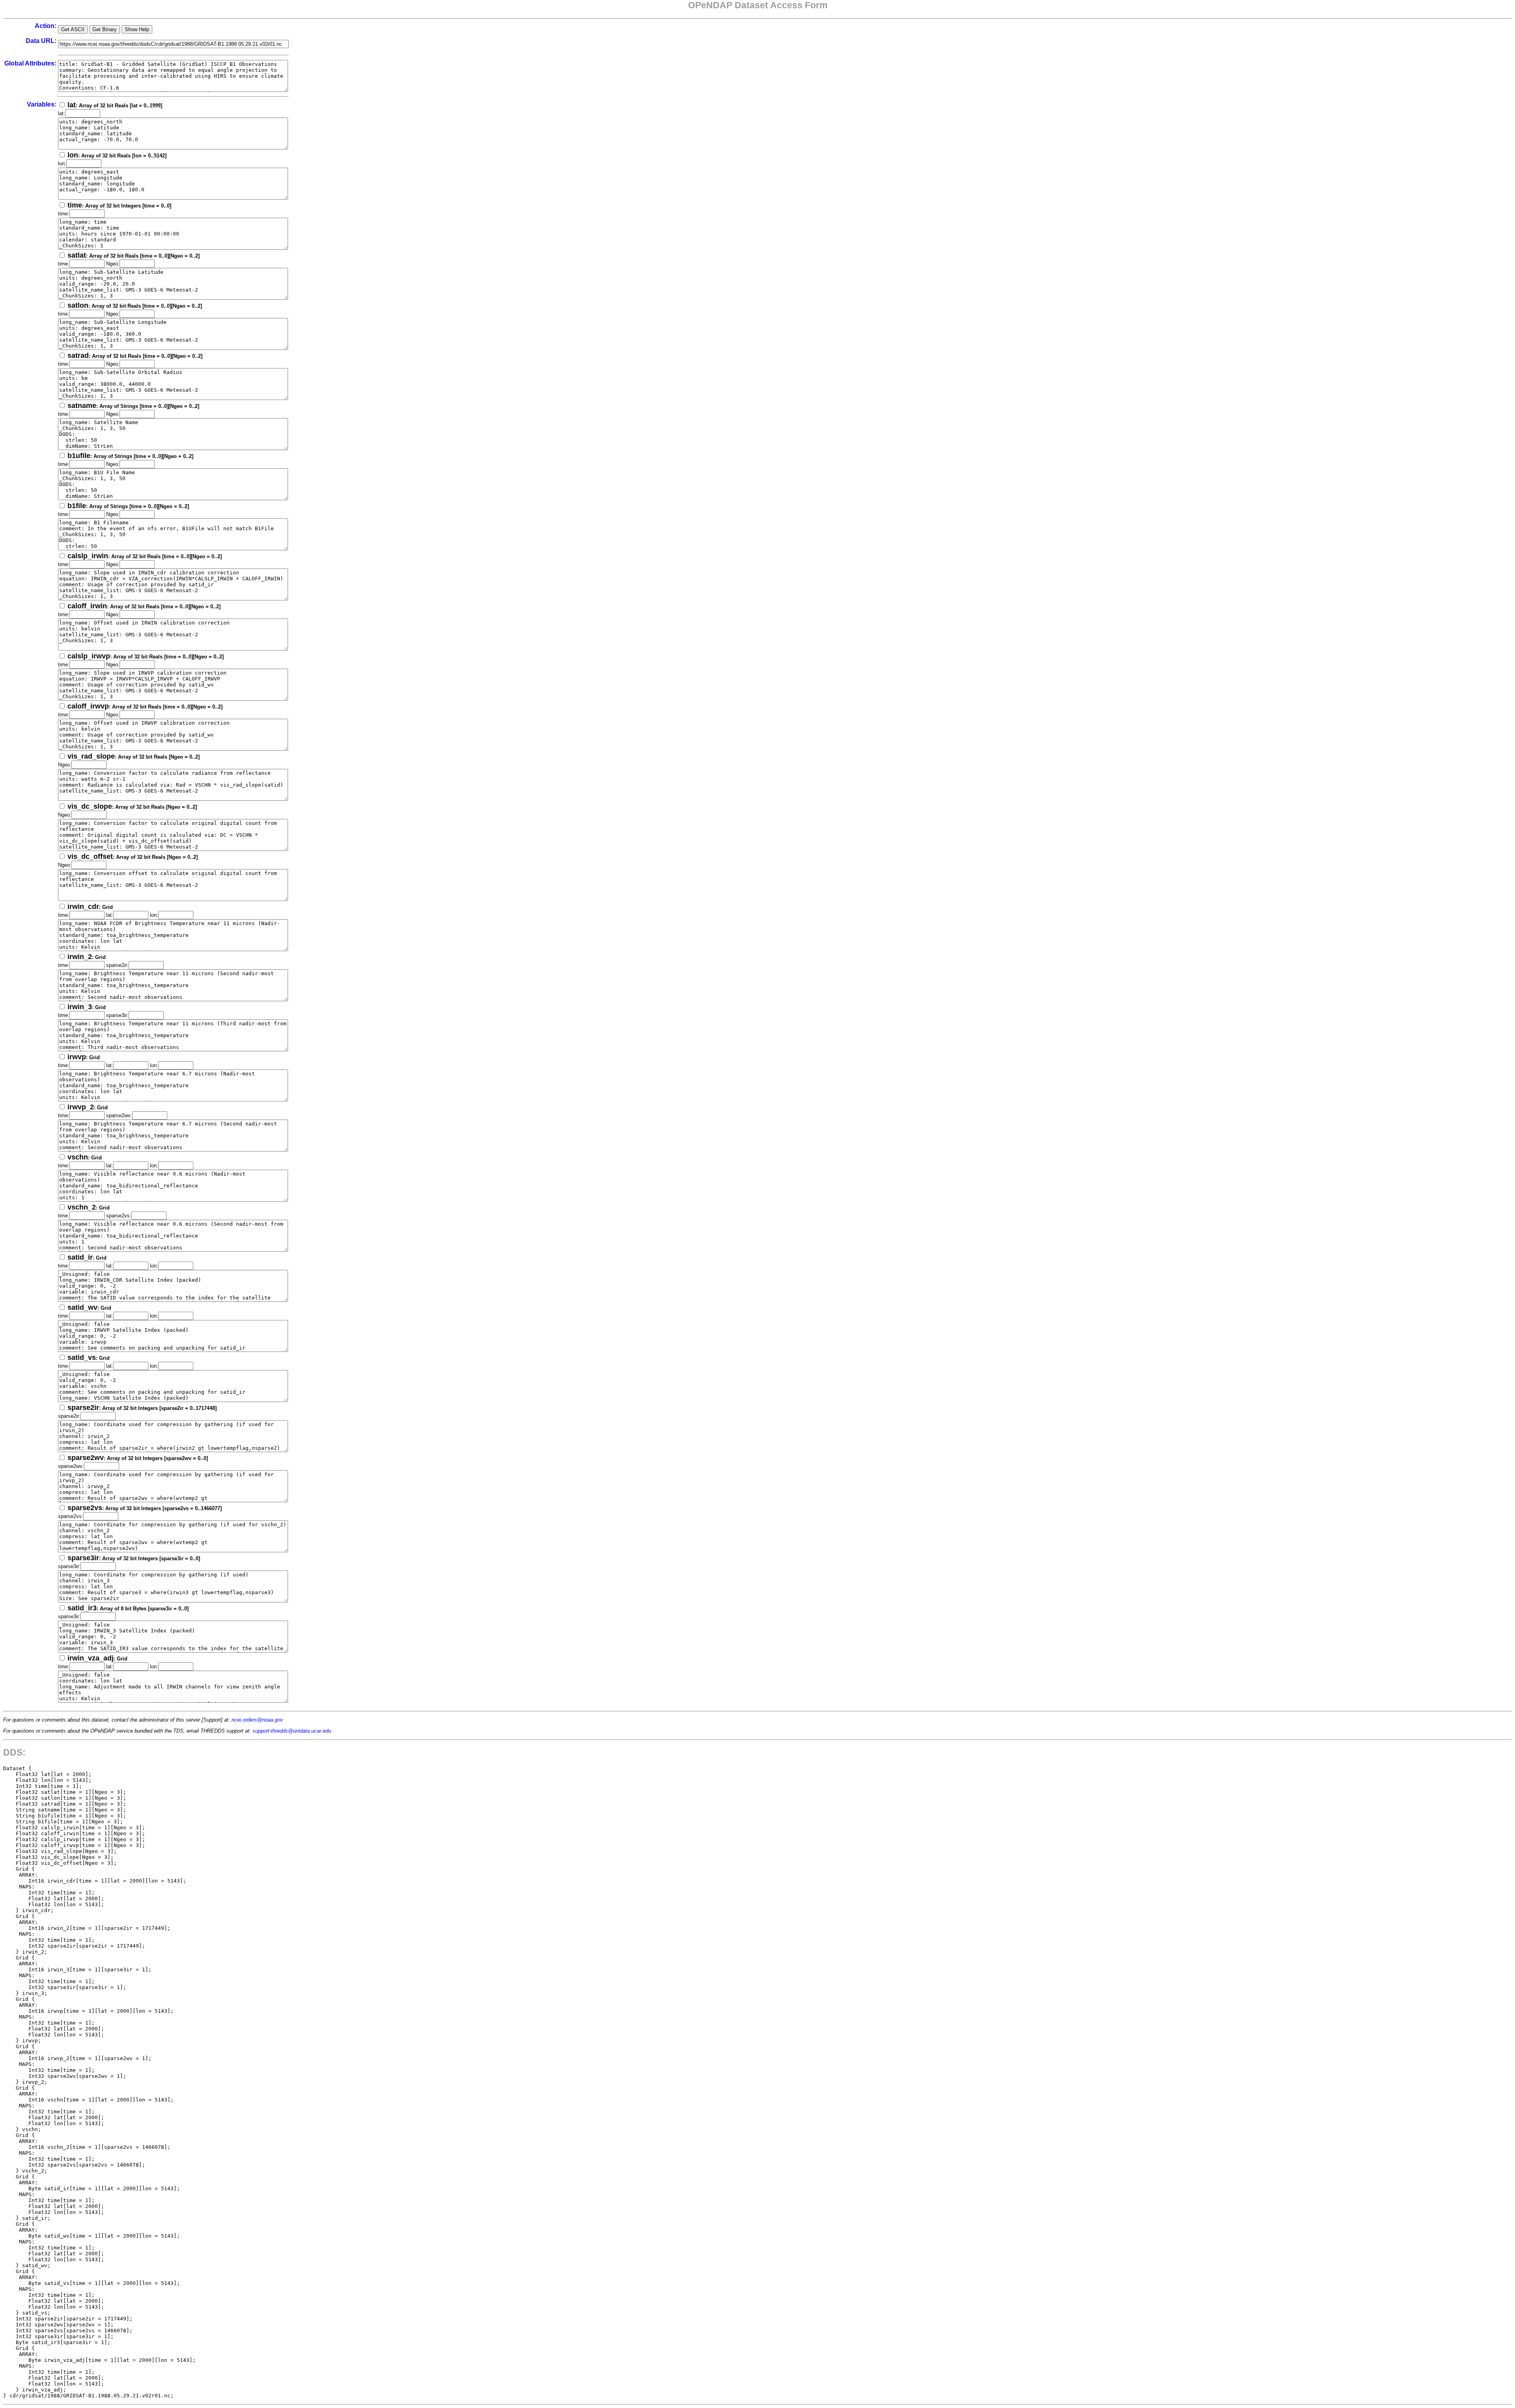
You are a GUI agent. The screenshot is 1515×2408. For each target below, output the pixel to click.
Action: (46, 26)
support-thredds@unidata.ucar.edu (292, 1731)
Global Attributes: (30, 63)
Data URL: (41, 41)
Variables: (42, 104)
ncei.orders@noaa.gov (257, 1720)
